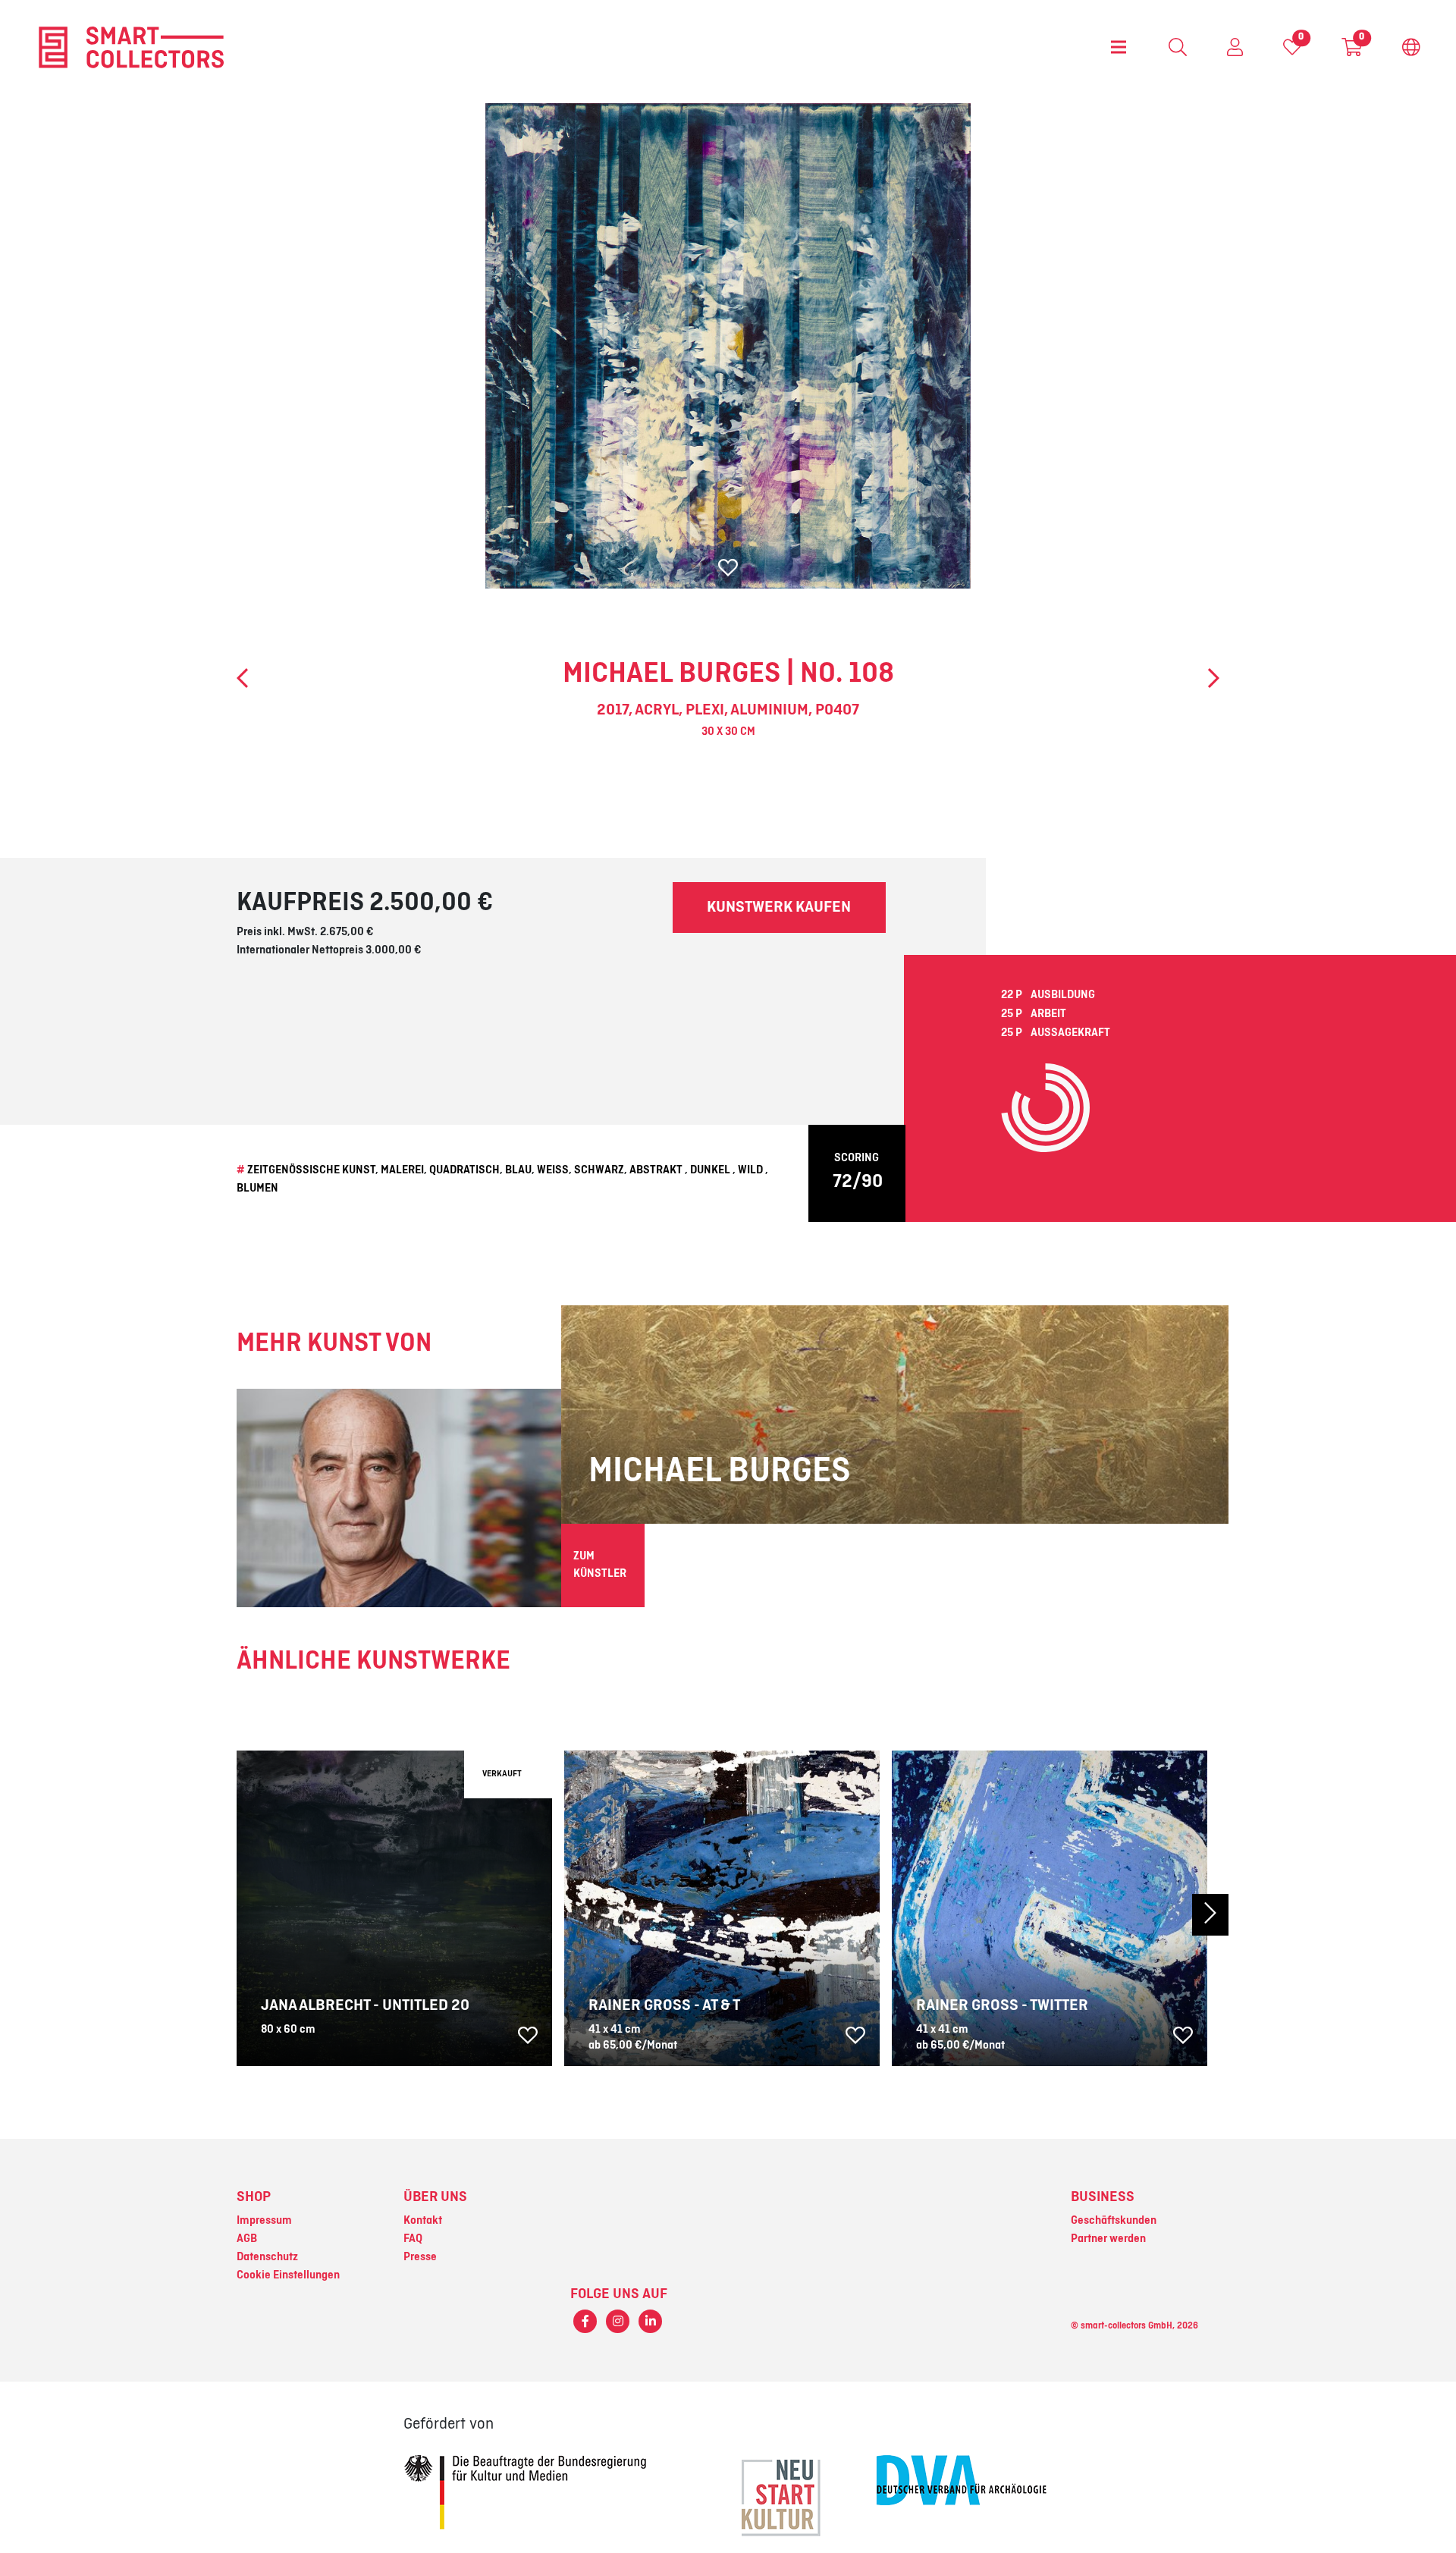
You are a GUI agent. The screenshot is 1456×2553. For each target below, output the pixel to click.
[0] (1292, 51)
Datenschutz (267, 2257)
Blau (518, 1170)
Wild (750, 1170)
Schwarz (599, 1170)
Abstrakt (656, 1170)
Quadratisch (464, 1170)
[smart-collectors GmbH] (131, 47)
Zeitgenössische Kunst (311, 1170)
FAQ (413, 2239)
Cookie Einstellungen (288, 2275)
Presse (420, 2257)
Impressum (264, 2221)
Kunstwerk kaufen (779, 907)
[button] (1153, 1914)
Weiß (553, 1170)
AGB (247, 2239)
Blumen (257, 1189)
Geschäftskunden (1114, 2221)
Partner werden (1108, 2239)
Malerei (402, 1170)
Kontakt (423, 2221)
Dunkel (710, 1170)
